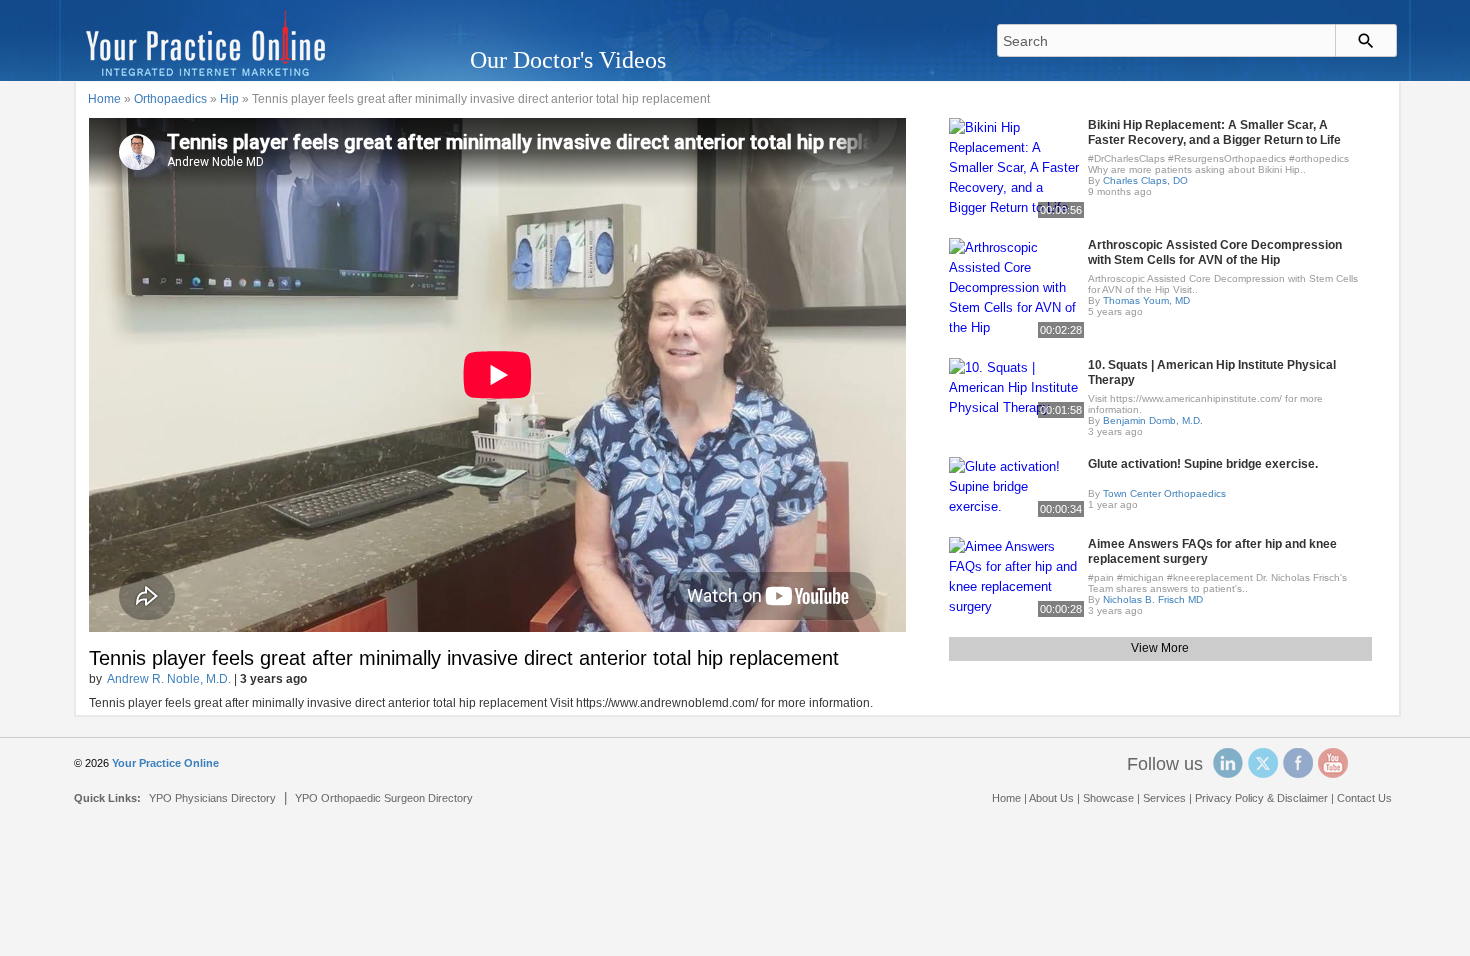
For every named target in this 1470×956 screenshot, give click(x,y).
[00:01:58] (1016, 386)
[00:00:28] (1016, 575)
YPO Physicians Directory (212, 798)
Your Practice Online (165, 763)
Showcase (1108, 798)
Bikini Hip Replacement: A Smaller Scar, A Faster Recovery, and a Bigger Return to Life (1214, 132)
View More (1160, 648)
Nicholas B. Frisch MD (1153, 599)
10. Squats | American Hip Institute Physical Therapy (1212, 372)
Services (1164, 798)
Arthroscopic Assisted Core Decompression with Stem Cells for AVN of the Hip (1215, 252)
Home (104, 99)
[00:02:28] (1016, 286)
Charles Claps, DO (1145, 180)
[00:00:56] (1016, 166)
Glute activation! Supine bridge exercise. (1203, 464)
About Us (1051, 798)
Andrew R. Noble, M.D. (169, 679)
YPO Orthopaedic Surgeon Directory (384, 798)
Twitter (1263, 763)
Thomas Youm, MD (1146, 300)
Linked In (1228, 763)
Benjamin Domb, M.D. (1153, 420)
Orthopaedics (170, 99)
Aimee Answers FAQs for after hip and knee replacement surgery (1212, 551)
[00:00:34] (1016, 485)
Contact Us (1364, 798)
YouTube (1333, 763)
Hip (229, 99)
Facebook (1298, 763)
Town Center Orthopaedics (1164, 493)
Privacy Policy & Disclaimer (1261, 798)
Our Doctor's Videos (568, 60)
